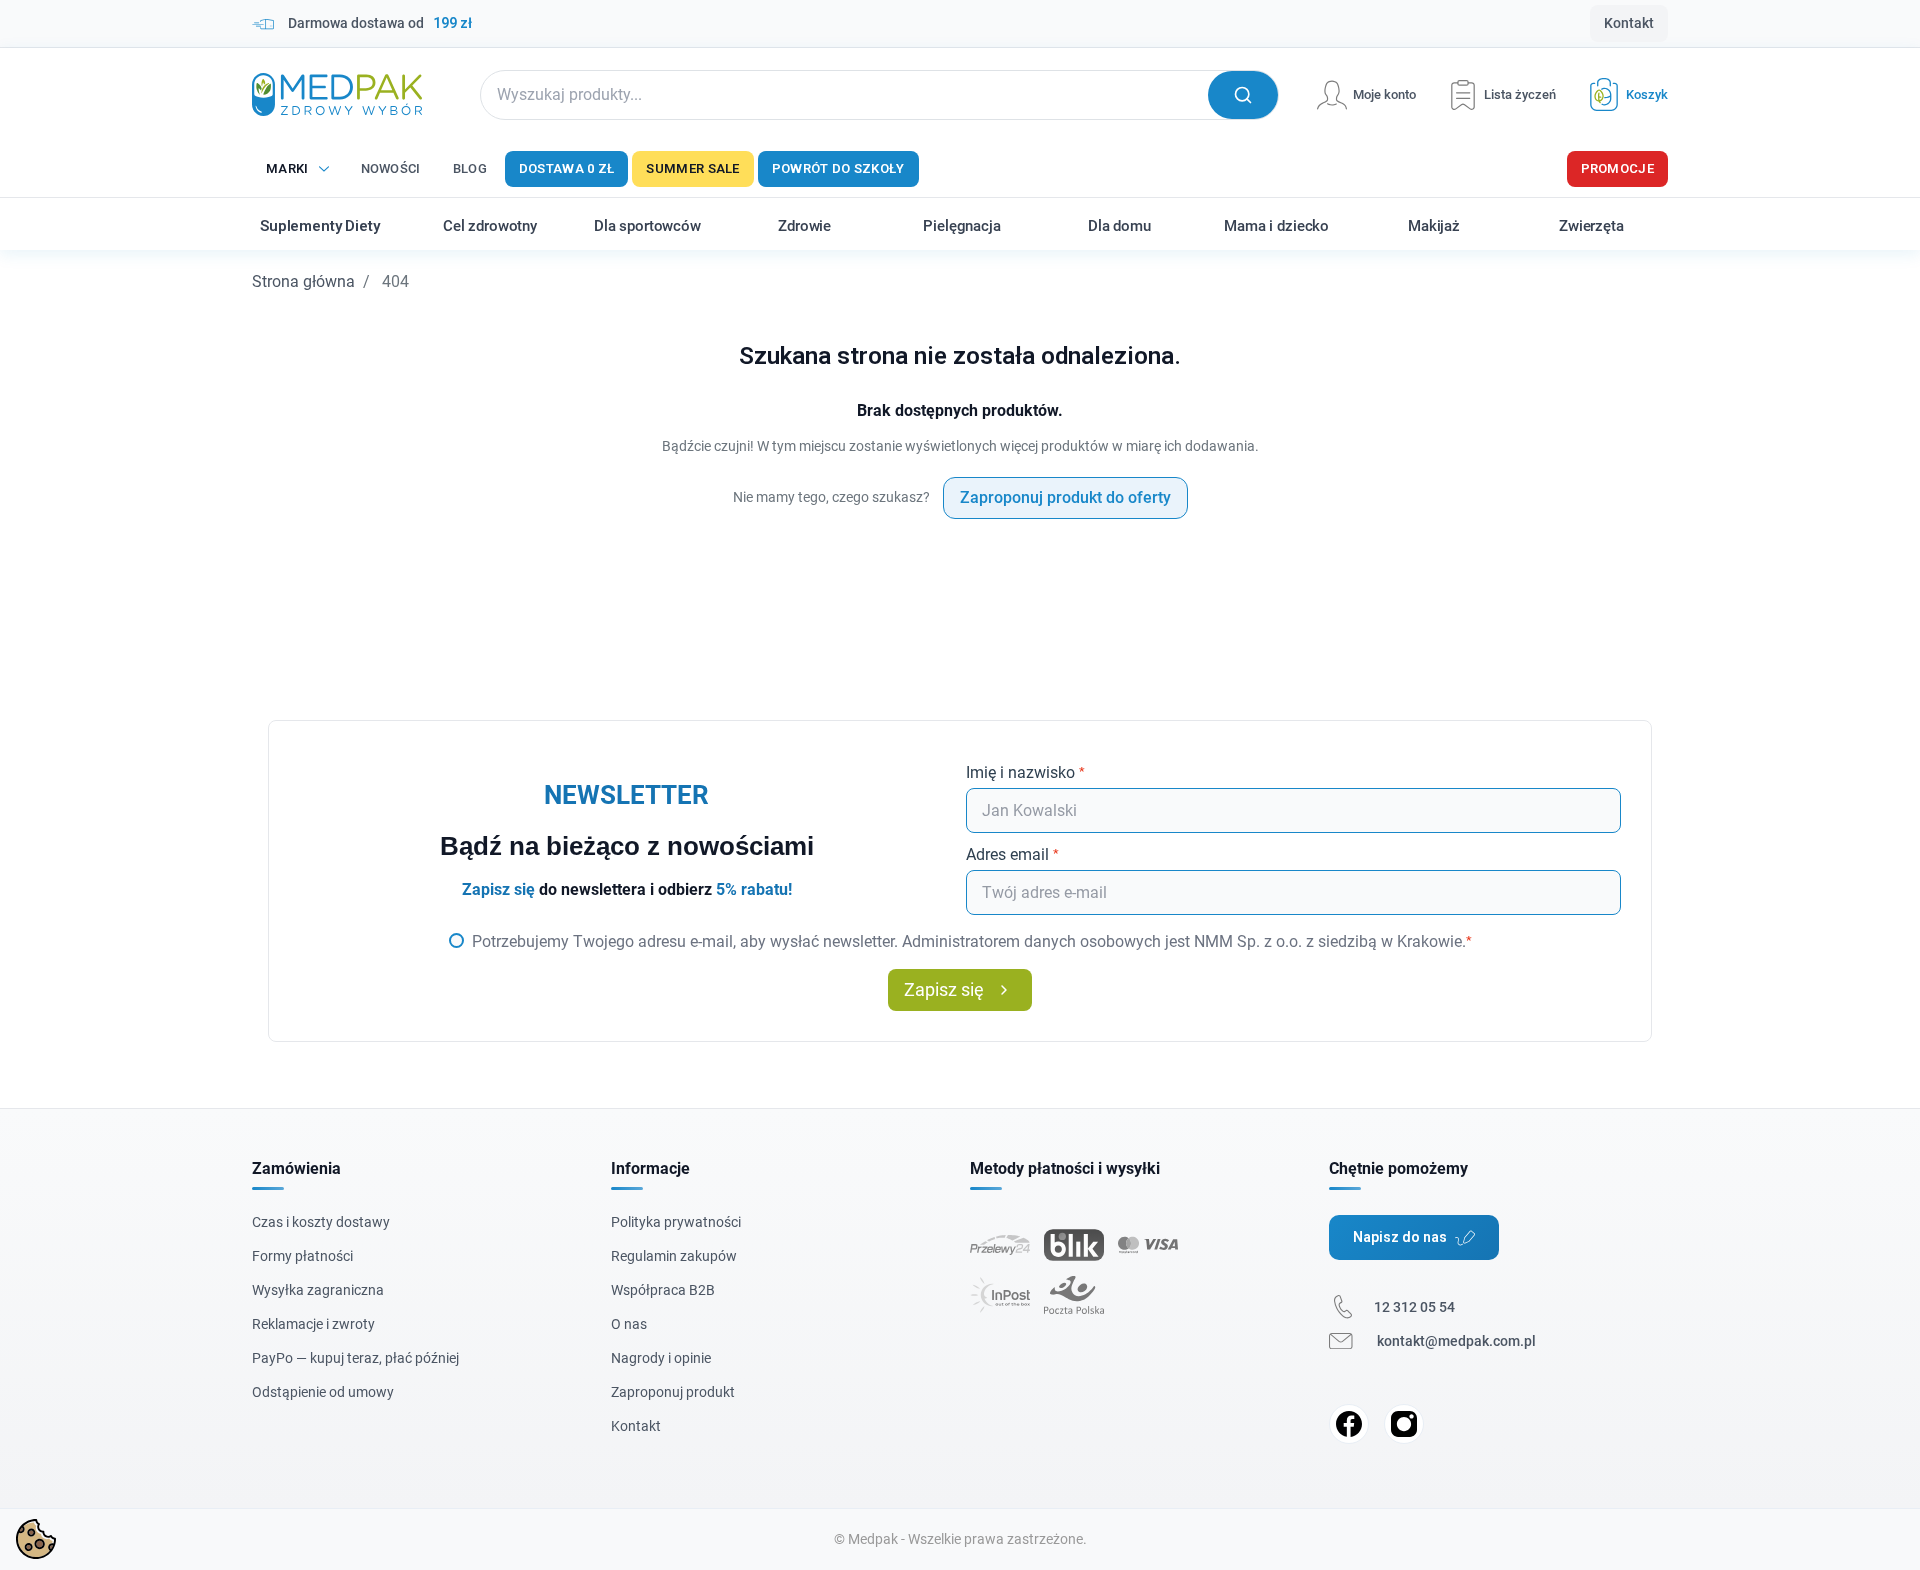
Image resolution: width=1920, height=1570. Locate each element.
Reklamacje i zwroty (313, 1324)
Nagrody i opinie (661, 1358)
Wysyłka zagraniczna (318, 1290)
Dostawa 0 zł (567, 168)
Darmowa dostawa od (380, 23)
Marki (287, 168)
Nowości (391, 168)
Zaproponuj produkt (673, 1392)
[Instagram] (1404, 1424)
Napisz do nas (1400, 1237)
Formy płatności (302, 1256)
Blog (470, 168)
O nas (629, 1324)
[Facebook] (1349, 1424)
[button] (1621, 94)
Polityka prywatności (676, 1222)
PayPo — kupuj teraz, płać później (355, 1358)
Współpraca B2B (663, 1290)
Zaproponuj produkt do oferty (1065, 497)
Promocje (1617, 168)
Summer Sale (692, 168)
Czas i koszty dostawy (321, 1222)
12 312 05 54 (1414, 1307)
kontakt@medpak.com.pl (1456, 1341)
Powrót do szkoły (838, 168)
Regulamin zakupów (674, 1256)
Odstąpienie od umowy (323, 1392)
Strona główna (303, 281)
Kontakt (1629, 23)
